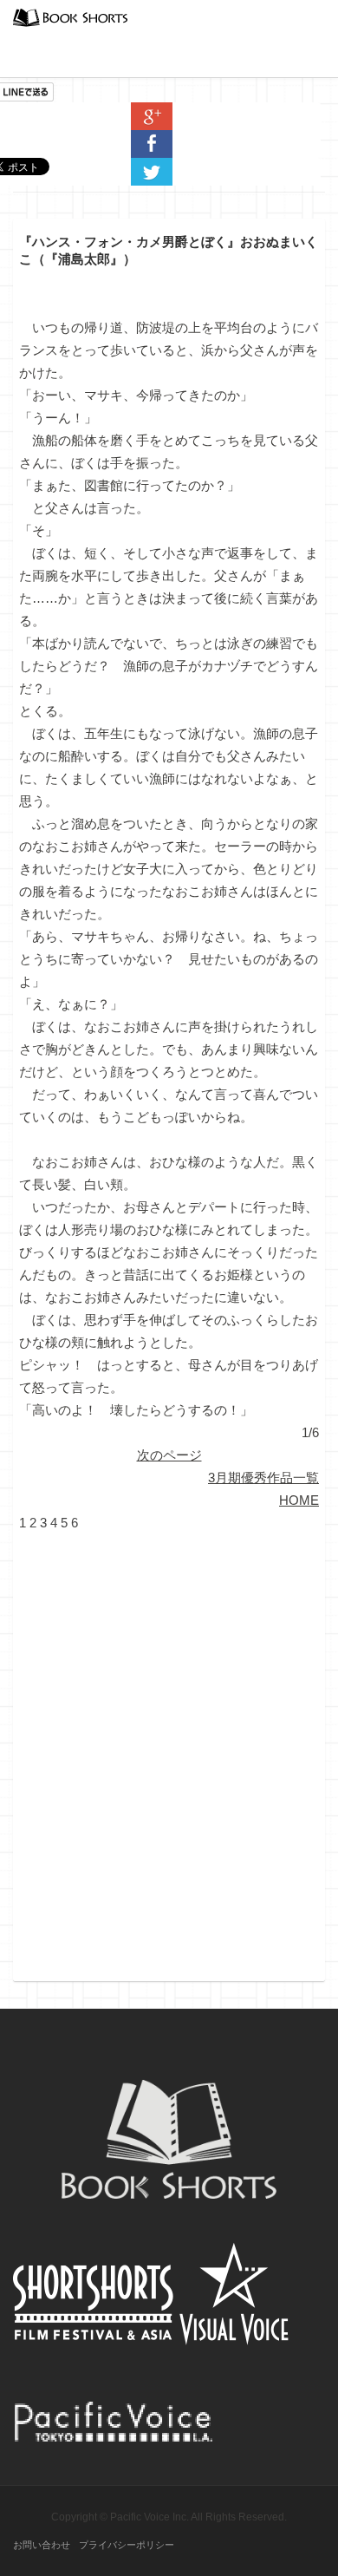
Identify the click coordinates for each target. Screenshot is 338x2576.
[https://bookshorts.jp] (70, 16)
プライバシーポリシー (127, 2545)
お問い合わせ (42, 2545)
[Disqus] (169, 1751)
